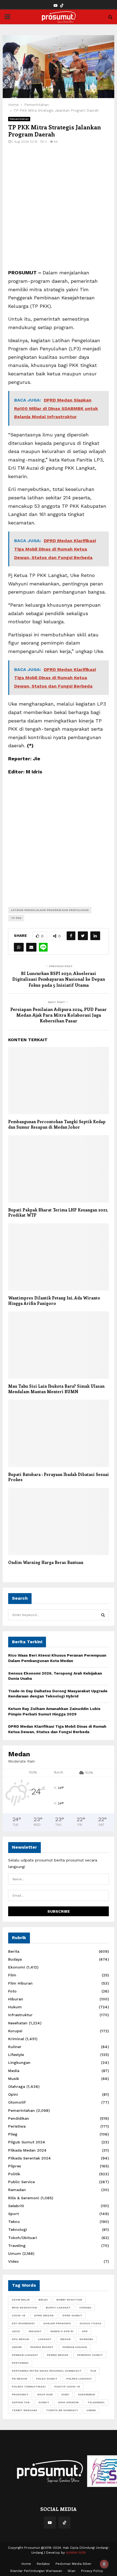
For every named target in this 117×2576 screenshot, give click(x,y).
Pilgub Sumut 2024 (27, 2142)
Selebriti (16, 2206)
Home (26, 2564)
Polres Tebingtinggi (29, 2387)
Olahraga (17, 2086)
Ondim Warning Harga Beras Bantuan (46, 1562)
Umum (15, 2253)
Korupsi (15, 2031)
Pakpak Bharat (42, 2347)
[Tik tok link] (62, 6)
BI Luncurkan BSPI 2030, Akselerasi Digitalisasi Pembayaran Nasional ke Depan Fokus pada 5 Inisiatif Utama (59, 979)
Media (14, 2071)
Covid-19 (19, 2315)
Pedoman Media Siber (73, 2564)
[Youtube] (50, 2523)
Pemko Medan (58, 2355)
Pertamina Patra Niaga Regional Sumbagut (47, 2371)
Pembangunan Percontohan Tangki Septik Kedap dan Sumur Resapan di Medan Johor (57, 1124)
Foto (12, 1991)
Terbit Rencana (24, 2410)
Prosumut (20, 2394)
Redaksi (43, 2564)
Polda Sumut (47, 2379)
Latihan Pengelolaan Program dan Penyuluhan (50, 910)
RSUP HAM (45, 2394)
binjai (43, 2300)
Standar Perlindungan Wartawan (36, 2571)
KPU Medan (20, 2339)
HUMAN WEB (76, 2553)
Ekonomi (17, 1967)
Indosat (35, 2331)
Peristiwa (17, 2126)
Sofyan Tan (21, 2402)
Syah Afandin (68, 2402)
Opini (13, 2094)
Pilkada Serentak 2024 (30, 2158)
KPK (85, 2331)
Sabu (65, 2394)
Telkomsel (96, 2402)
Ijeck (16, 2331)
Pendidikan (19, 2118)
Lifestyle (16, 2055)
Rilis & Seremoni (24, 2198)
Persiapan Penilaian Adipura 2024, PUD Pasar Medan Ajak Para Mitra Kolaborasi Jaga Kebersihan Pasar (59, 1015)
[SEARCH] (103, 1615)
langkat (45, 2339)
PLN (93, 2371)
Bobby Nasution (69, 2300)
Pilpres (15, 2166)
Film (12, 1975)
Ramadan (17, 2190)
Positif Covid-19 (67, 2387)
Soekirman (86, 2394)
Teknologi (18, 2229)
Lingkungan (19, 2062)
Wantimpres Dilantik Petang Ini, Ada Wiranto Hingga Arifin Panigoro (54, 1301)
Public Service (21, 2182)
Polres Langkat (79, 2379)
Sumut (44, 2402)
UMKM (91, 2410)
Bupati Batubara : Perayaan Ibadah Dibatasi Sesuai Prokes (59, 1477)
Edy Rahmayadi (23, 2323)
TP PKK (16, 918)
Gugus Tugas (90, 2323)
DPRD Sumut (72, 2315)
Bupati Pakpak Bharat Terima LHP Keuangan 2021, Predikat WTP (58, 1213)
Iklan (72, 2571)
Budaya (15, 1959)
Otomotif (17, 2102)
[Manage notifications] (104, 2564)
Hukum (15, 2007)
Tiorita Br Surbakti (62, 2410)
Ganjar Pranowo (57, 2323)
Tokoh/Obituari (23, 2238)
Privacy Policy (92, 2571)
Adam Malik (21, 2300)
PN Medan (19, 2379)
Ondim (17, 2347)
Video (13, 2261)
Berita (14, 1951)
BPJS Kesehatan (24, 2308)
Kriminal (16, 2039)
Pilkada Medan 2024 (27, 2150)
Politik (14, 2174)
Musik (14, 2079)
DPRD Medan (44, 2315)
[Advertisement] (59, 210)
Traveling (17, 2246)
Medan (65, 2339)
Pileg (13, 2134)
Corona (85, 2308)
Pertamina (20, 2363)
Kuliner (15, 2047)
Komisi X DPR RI (62, 2331)
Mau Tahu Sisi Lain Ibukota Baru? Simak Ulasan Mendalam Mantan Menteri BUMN (56, 1389)
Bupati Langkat (58, 2308)
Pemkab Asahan (75, 2347)
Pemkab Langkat (25, 2355)
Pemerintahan (19, 119)
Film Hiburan (20, 1983)
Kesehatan (18, 2023)
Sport (13, 2214)
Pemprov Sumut (90, 2355)
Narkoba (86, 2339)
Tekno (14, 2222)
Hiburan (16, 1999)
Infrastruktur (20, 2015)
